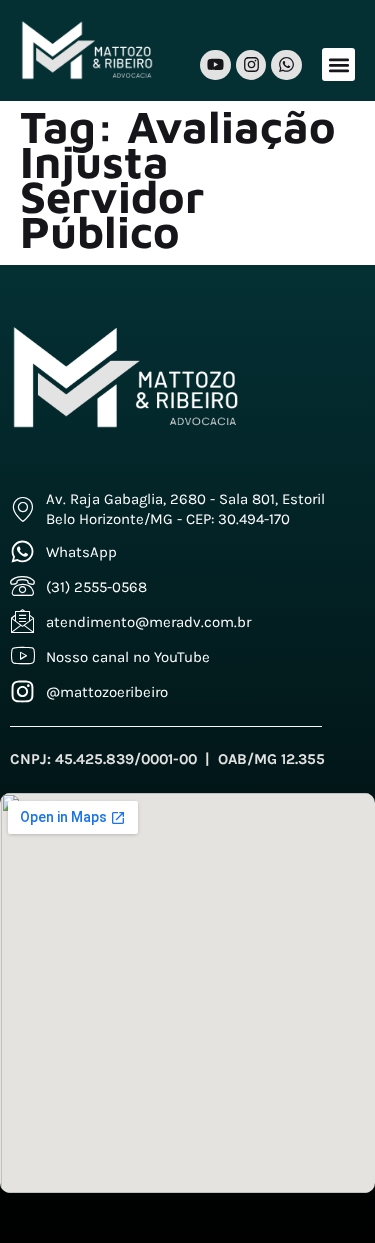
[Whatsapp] (286, 65)
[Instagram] (251, 65)
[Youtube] (215, 65)
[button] (338, 64)
